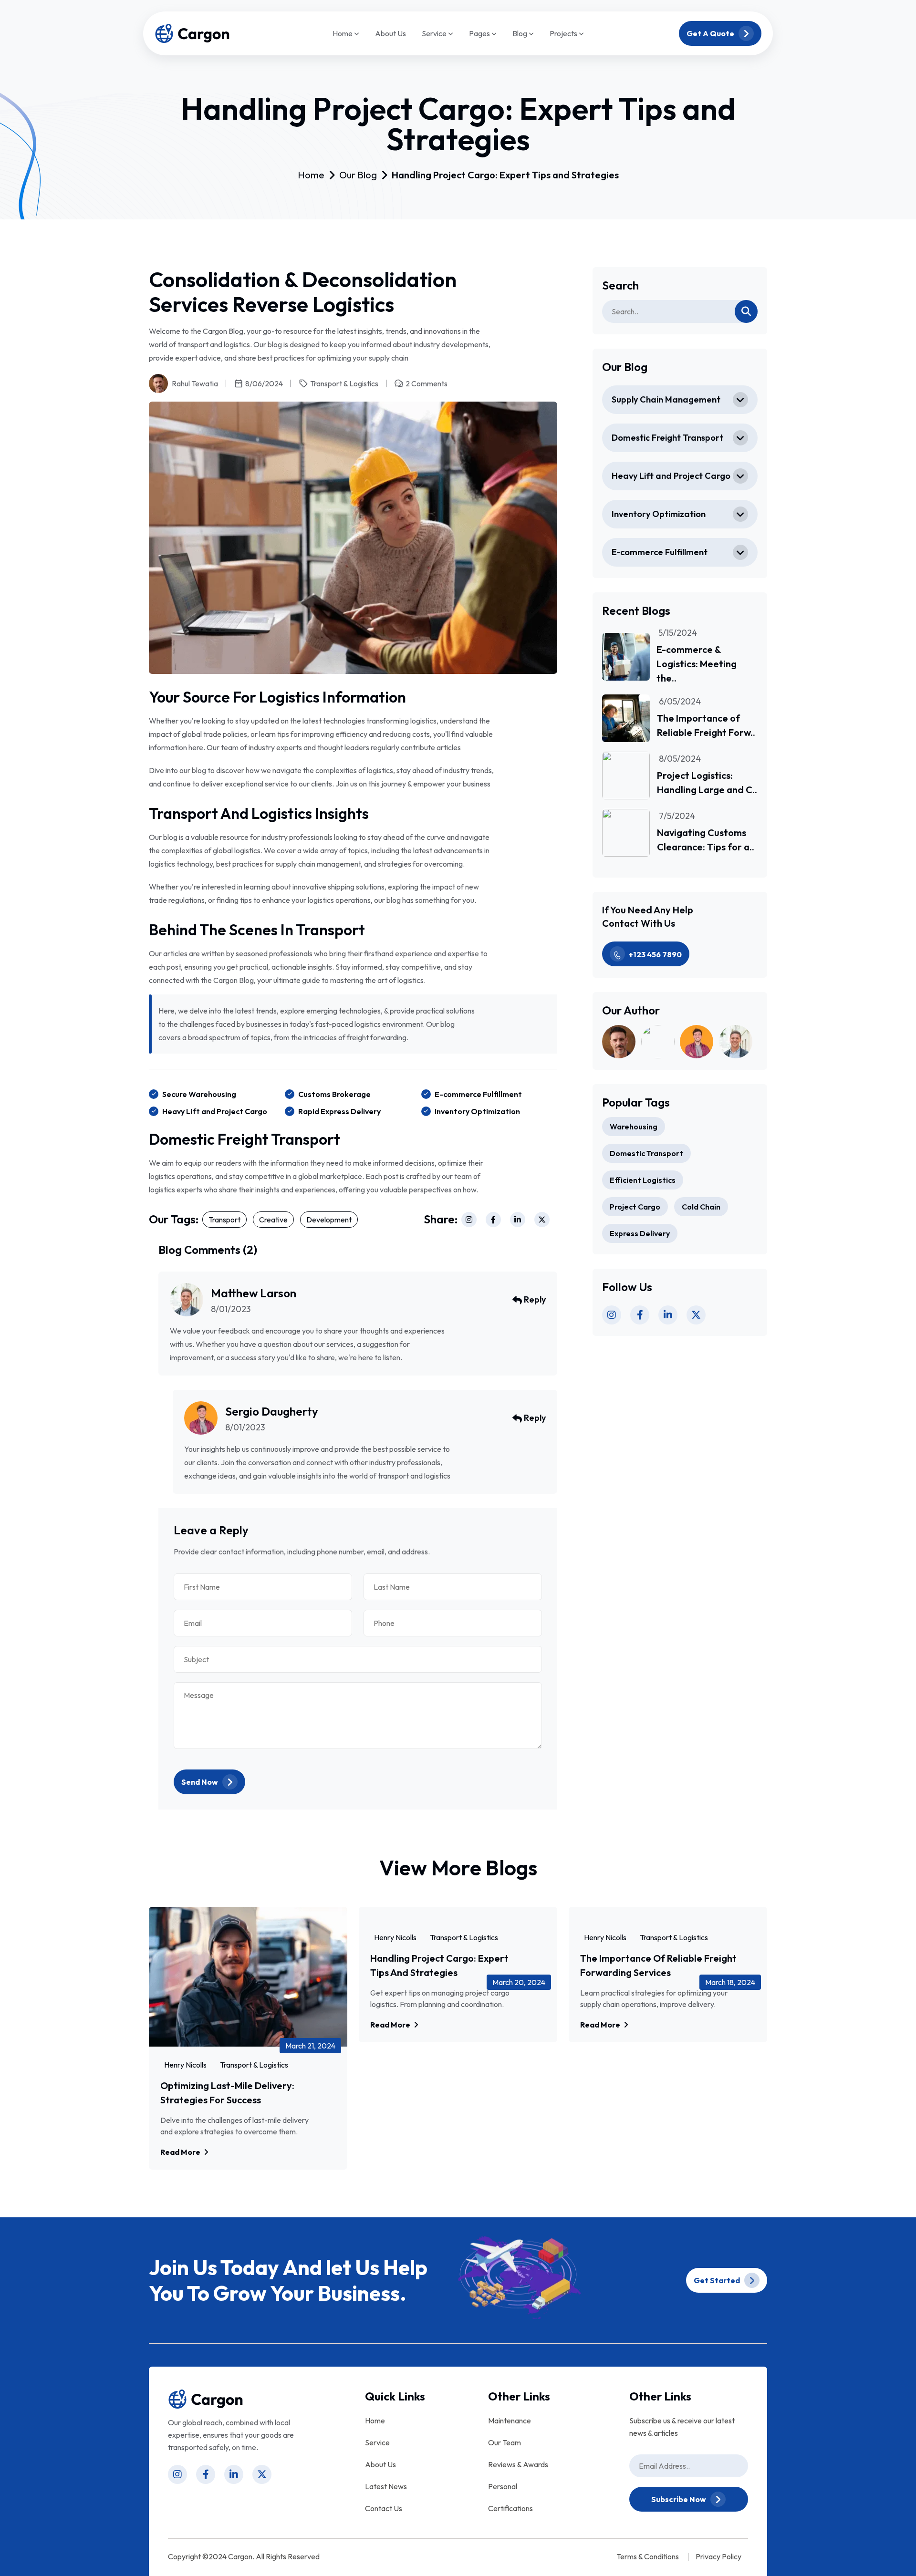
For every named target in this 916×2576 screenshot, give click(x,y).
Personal (503, 2486)
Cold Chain (701, 1207)
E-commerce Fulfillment (660, 552)
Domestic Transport (646, 1153)
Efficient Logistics (643, 1180)
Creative (273, 1220)
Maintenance (510, 2421)
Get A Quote (711, 33)
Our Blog (358, 175)
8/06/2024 (264, 383)
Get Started (718, 2280)
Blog (520, 34)
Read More (181, 2152)
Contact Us (384, 2508)
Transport (224, 1220)
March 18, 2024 (730, 1982)
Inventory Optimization (659, 514)
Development (329, 1220)
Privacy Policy (718, 2556)
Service (435, 34)
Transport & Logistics (344, 383)
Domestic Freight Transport (667, 438)
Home (343, 34)
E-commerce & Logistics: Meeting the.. (697, 664)
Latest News (386, 2486)
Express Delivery (640, 1233)
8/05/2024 (680, 759)
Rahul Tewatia (195, 383)
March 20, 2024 (519, 1982)
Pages (480, 34)
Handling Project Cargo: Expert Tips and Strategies (505, 175)
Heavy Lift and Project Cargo (671, 476)
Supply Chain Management (666, 399)
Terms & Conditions (648, 2556)
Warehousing (634, 1127)
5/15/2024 (678, 633)
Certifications (510, 2508)
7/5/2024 (677, 816)
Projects (564, 34)
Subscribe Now (679, 2499)
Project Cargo (635, 1207)
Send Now (200, 1782)
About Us (390, 33)
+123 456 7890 (655, 954)
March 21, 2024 (310, 2046)
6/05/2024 (680, 702)
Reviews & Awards (518, 2464)
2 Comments (427, 383)
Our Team (505, 2442)
